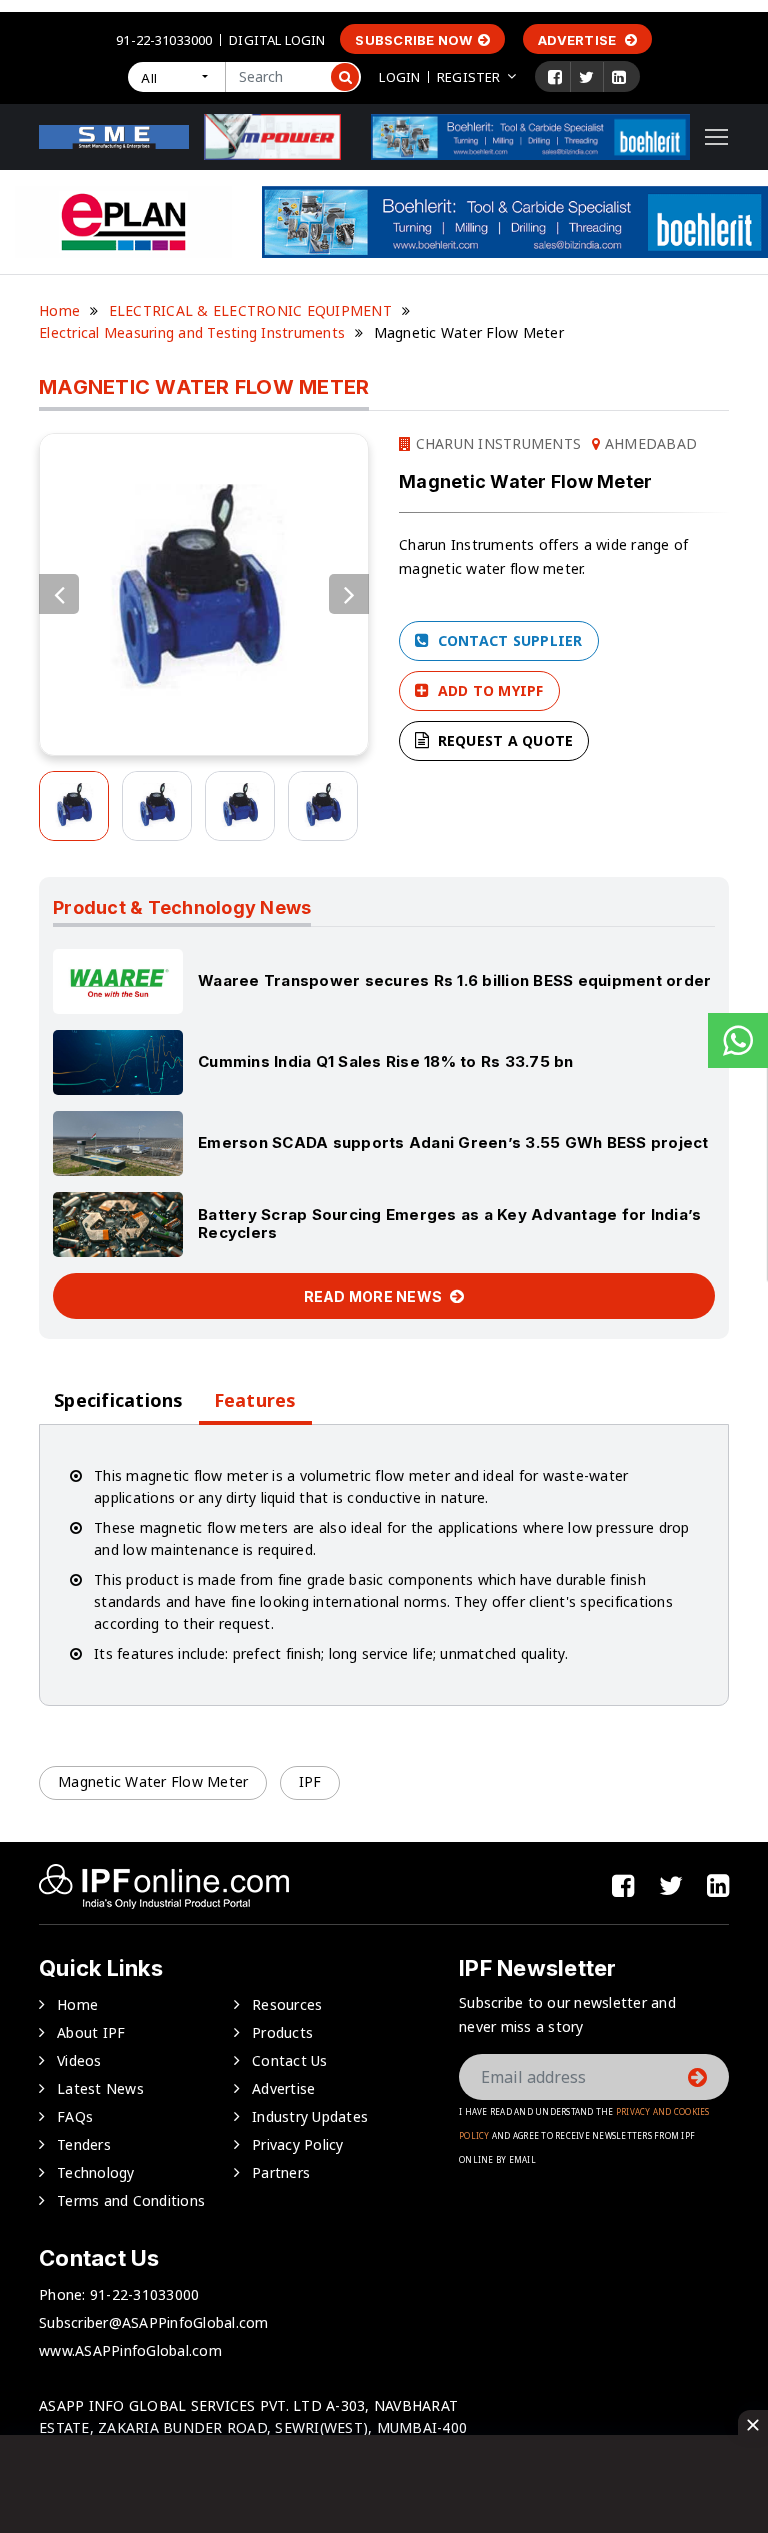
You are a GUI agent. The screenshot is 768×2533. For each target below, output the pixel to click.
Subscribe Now (413, 40)
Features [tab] (255, 1400)
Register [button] (468, 77)
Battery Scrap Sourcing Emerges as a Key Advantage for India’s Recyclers (449, 1223)
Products (282, 2032)
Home (59, 310)
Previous (59, 594)
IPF (310, 1781)
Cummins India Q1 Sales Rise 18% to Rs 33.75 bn (386, 1061)
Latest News (100, 2088)
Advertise (579, 40)
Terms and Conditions (131, 2200)
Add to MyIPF (488, 690)
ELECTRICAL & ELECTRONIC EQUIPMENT (250, 310)
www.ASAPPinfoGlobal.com (130, 2350)
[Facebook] (555, 77)
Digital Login (277, 40)
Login (399, 77)
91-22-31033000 (164, 40)
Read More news (375, 1296)
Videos (79, 2060)
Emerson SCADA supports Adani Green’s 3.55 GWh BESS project (453, 1142)
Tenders (84, 2144)
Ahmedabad (649, 443)
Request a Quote (503, 740)
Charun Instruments (496, 443)
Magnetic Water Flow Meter (153, 1781)
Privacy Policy (298, 2144)
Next (349, 594)
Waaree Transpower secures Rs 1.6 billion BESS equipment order (454, 980)
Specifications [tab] (119, 1400)
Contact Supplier (507, 640)
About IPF (91, 2032)
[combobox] (176, 77)
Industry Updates (310, 2116)
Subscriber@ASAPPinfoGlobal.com (154, 2322)
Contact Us (290, 2060)
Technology (96, 2172)
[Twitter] (586, 77)
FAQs (75, 2116)
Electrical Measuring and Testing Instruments (192, 332)
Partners (281, 2172)
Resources (287, 2004)
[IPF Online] (114, 135)
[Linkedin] (619, 77)
